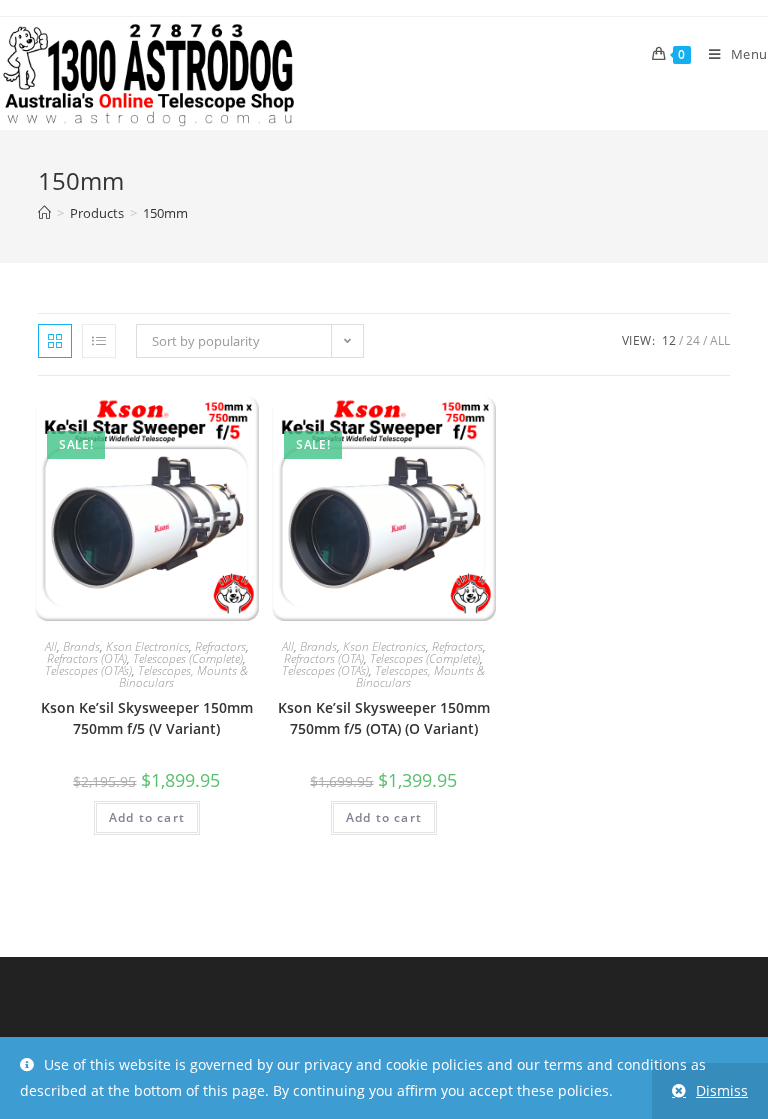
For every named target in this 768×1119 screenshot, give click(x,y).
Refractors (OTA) (87, 658)
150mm (165, 213)
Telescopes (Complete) (188, 658)
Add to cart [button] (147, 817)
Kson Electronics (147, 646)
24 (693, 340)
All (720, 340)
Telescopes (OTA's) (88, 670)
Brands (81, 646)
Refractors (220, 646)
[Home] (44, 213)
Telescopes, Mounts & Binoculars (183, 676)
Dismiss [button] (722, 1090)
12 (669, 340)
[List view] (99, 341)
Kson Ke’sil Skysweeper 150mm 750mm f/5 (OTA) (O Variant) (384, 718)
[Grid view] (55, 341)
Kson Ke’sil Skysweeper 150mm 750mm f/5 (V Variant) (147, 718)
